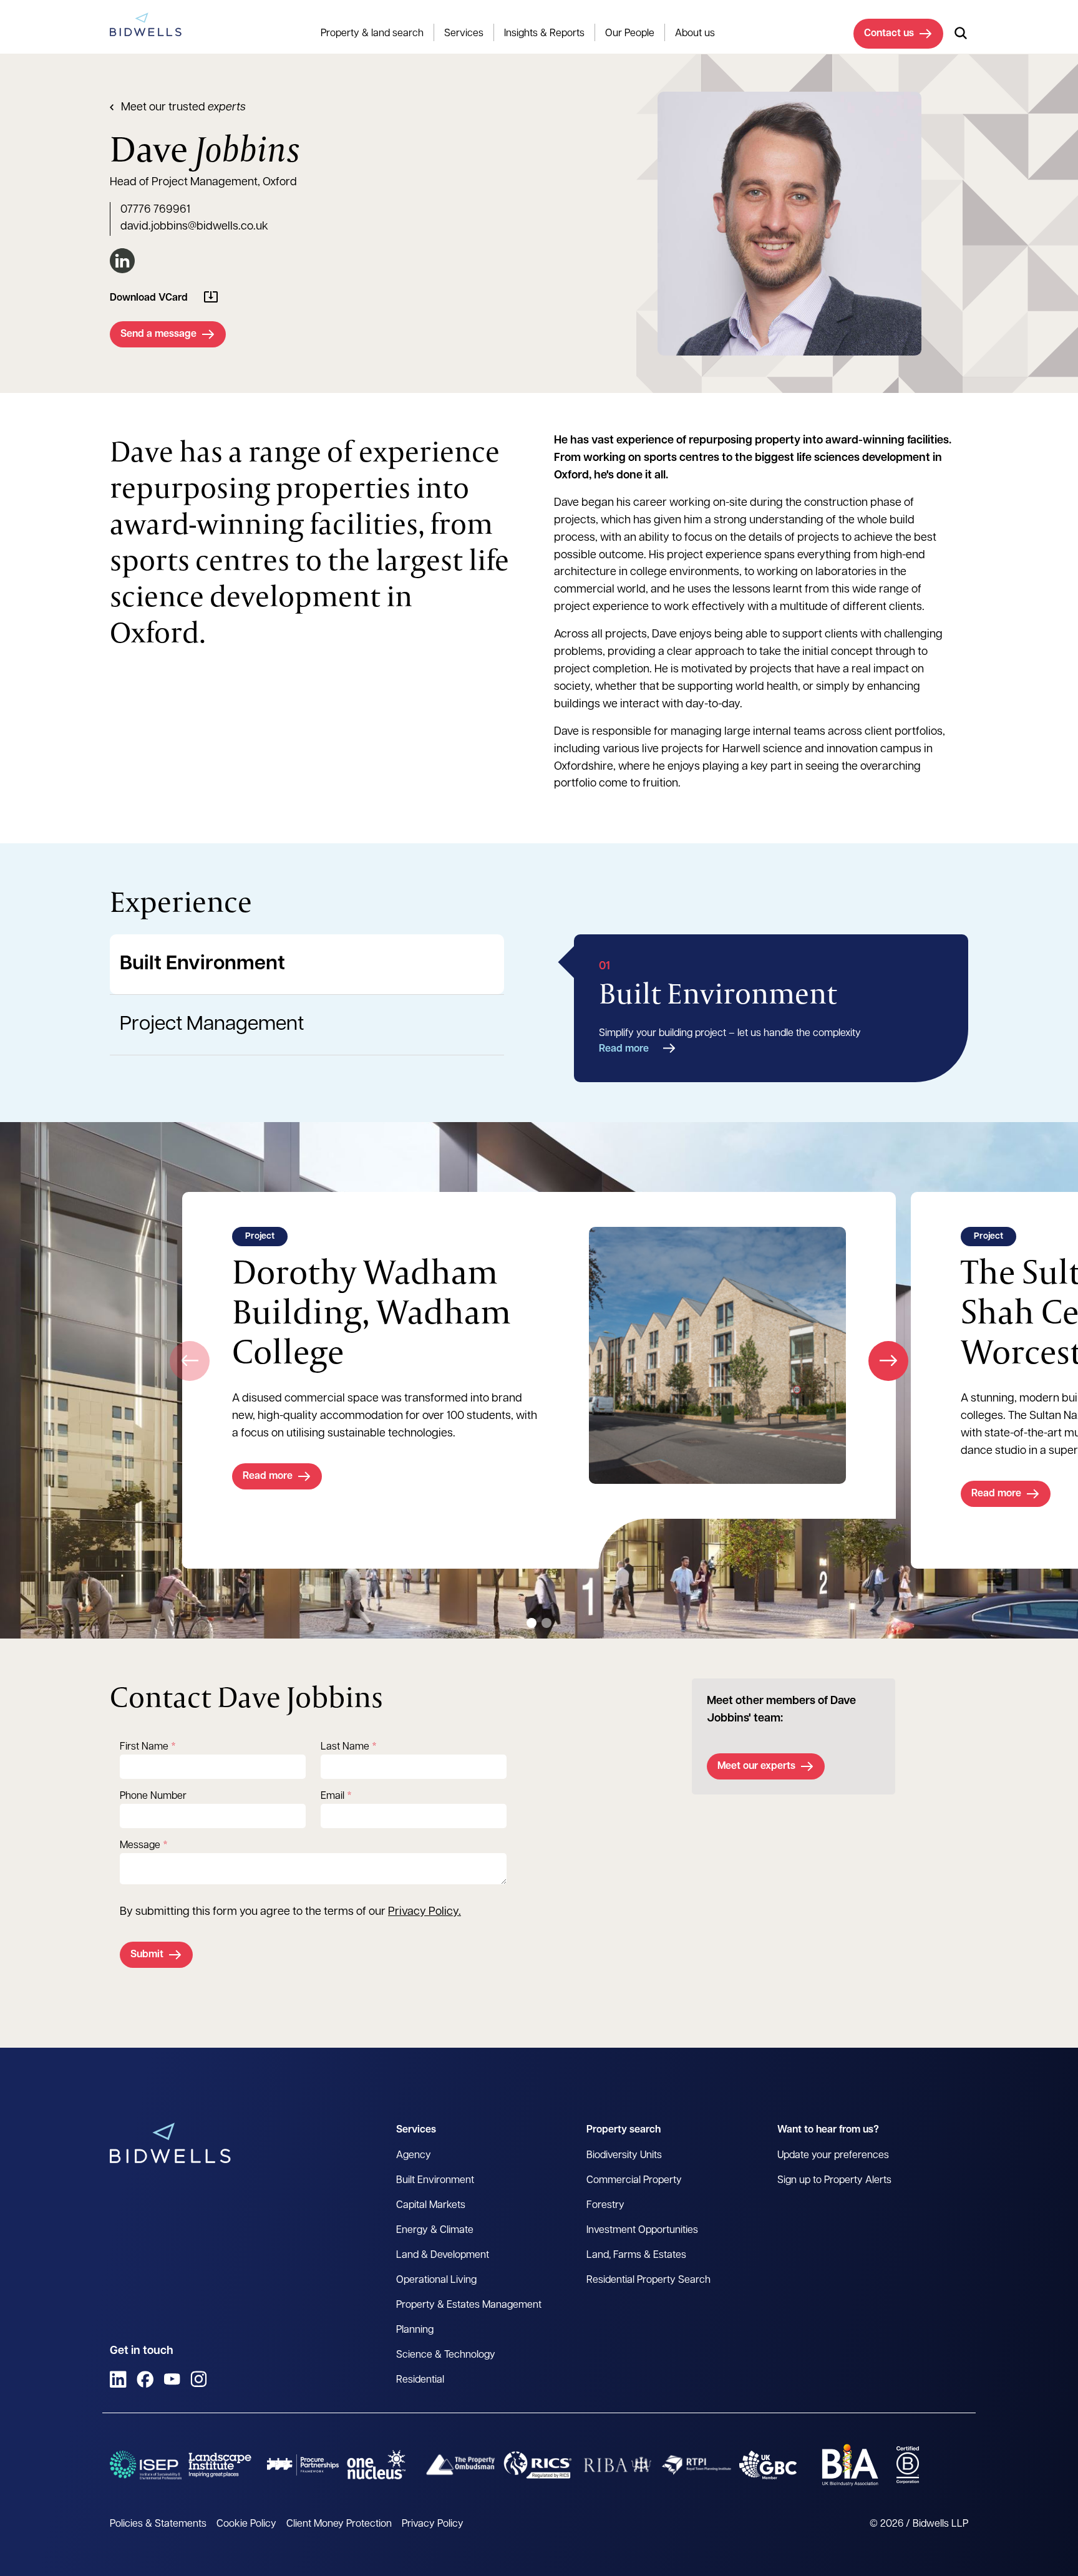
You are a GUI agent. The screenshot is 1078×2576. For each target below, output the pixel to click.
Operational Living (436, 2280)
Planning (415, 2330)
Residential (420, 2380)
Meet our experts (756, 1766)
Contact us (889, 34)
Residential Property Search (648, 2280)
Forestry (605, 2206)
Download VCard (149, 298)
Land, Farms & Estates (636, 2255)
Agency (414, 2156)
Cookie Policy (246, 2524)
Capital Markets (431, 2206)
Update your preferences (833, 2156)
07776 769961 (155, 210)
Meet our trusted (183, 108)
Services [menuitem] (464, 34)
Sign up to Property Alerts (834, 2181)
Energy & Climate (435, 2230)
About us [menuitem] (695, 34)
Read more (624, 1049)
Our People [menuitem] (630, 34)
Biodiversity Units (624, 2156)
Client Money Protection (339, 2524)
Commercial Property (634, 2181)
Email (333, 1796)
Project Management (212, 1025)
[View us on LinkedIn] (118, 2379)
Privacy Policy (423, 1912)
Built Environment (202, 964)
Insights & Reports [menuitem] (544, 34)
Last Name (345, 1747)
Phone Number (153, 1796)
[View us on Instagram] (199, 2379)
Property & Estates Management (469, 2305)
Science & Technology (446, 2355)
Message (140, 1846)
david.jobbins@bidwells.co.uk (194, 227)
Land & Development (443, 2255)
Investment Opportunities (642, 2230)
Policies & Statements (158, 2524)
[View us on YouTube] (172, 2379)
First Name (144, 1747)
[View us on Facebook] (145, 2379)
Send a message (158, 334)
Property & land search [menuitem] (372, 34)
